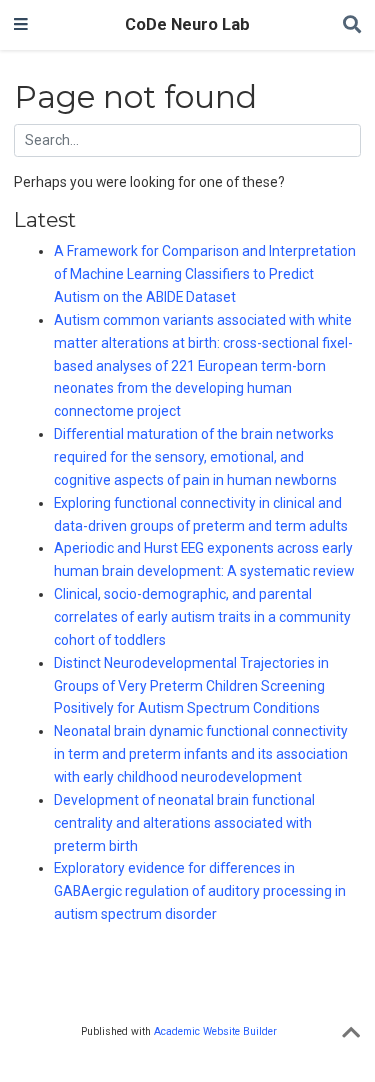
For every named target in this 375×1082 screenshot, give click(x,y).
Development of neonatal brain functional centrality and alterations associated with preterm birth (184, 823)
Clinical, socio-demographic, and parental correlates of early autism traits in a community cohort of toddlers (202, 617)
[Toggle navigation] (21, 25)
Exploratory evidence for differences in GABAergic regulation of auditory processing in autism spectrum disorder (200, 891)
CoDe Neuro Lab (187, 24)
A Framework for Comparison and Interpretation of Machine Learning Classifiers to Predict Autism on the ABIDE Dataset (205, 274)
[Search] (352, 25)
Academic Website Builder (215, 1031)
